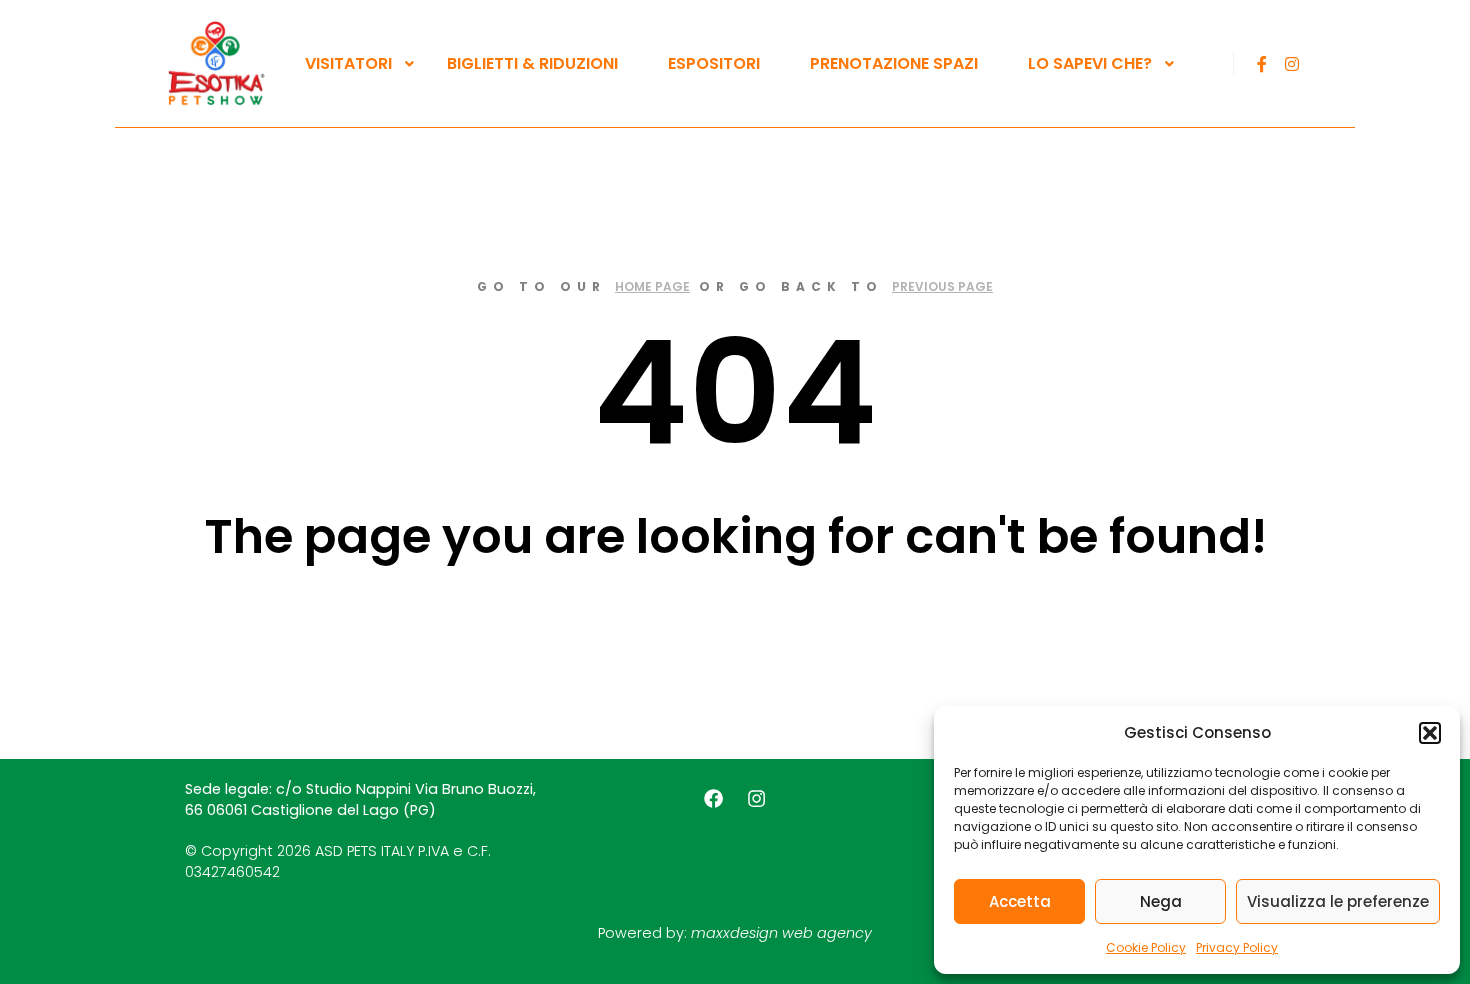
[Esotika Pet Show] (215, 63)
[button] (1430, 733)
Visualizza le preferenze (1338, 901)
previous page (942, 286)
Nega (1161, 901)
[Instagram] (1292, 64)
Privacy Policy (1237, 947)
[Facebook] (1262, 64)
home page (652, 286)
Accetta (1020, 901)
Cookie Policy (1146, 947)
